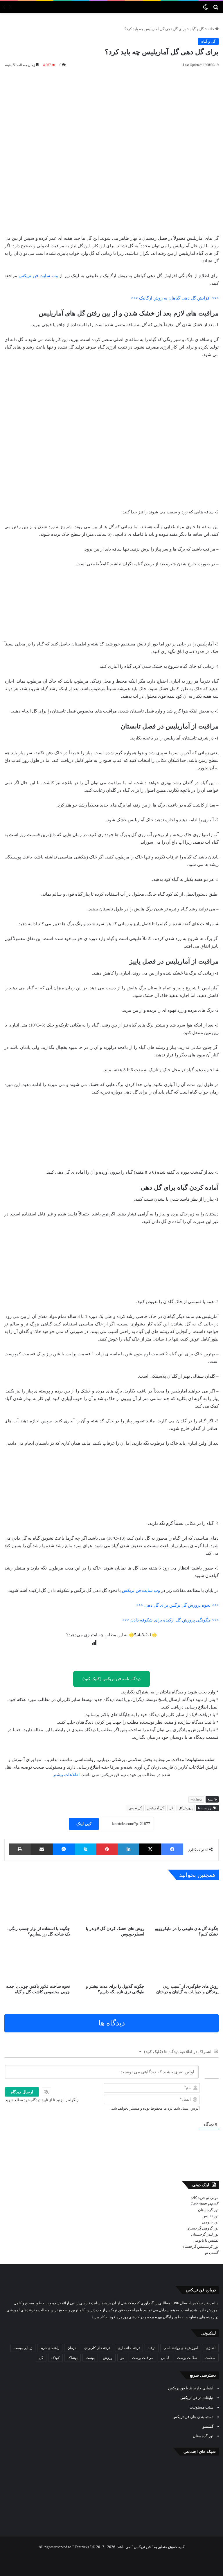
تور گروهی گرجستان (203, 2228)
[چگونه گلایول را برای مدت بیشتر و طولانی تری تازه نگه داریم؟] (111, 1962)
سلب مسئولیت (202, 2407)
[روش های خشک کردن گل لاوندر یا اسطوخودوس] (111, 1904)
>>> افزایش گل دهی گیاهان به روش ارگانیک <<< (175, 298)
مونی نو (212, 2198)
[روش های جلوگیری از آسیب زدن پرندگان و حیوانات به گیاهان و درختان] (186, 1962)
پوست (90, 2358)
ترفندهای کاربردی (97, 2348)
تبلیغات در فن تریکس (197, 2398)
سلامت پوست (187, 2358)
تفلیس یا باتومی (206, 2240)
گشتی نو (212, 2253)
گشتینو (213, 2204)
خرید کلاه (198, 2198)
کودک (55, 2358)
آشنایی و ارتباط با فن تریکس (191, 2388)
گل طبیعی (135, 1808)
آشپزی (211, 2348)
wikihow (196, 1799)
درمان (72, 2348)
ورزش (108, 2358)
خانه (211, 29)
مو (122, 2358)
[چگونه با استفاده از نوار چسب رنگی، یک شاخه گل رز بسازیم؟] (37, 1904)
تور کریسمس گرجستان (200, 2246)
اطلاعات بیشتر (66, 1775)
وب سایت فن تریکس (38, 276)
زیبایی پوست (23, 2348)
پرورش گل (186, 1808)
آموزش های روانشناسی (181, 2348)
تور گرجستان (208, 2210)
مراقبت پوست (143, 2358)
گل (171, 1808)
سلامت (210, 2358)
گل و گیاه (197, 29)
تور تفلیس (211, 2216)
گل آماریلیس (155, 1808)
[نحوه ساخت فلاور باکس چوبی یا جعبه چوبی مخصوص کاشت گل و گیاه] (37, 1962)
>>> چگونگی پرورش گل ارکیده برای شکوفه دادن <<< (170, 1620)
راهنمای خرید (50, 2348)
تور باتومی (210, 2222)
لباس (165, 2358)
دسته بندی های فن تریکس (193, 2417)
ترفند (152, 2348)
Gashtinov (199, 2204)
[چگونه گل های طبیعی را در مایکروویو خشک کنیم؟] (186, 1904)
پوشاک (73, 2358)
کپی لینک (84, 1824)
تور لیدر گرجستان (205, 2234)
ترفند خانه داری (129, 2348)
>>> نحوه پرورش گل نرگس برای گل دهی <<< (177, 1605)
